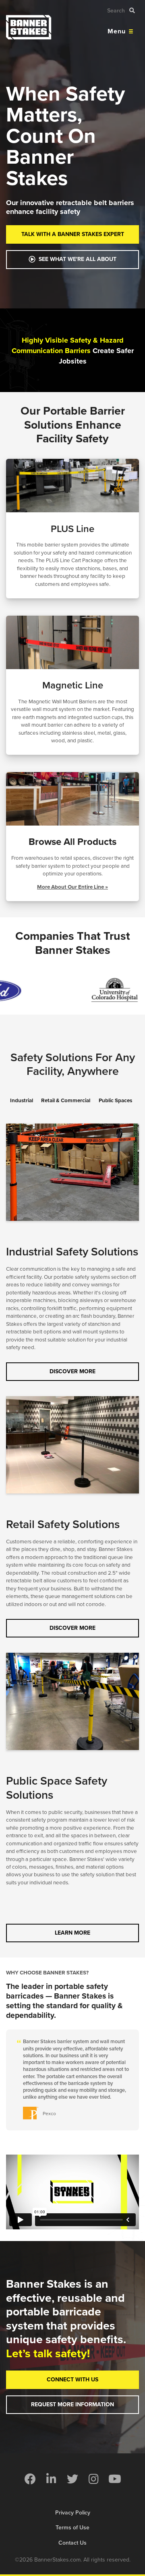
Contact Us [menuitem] (72, 2543)
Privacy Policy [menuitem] (73, 2513)
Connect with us (72, 2380)
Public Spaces (115, 1101)
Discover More (72, 1371)
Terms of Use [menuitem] (72, 2528)
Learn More (72, 1933)
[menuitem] (30, 2479)
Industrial (22, 1101)
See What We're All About (78, 259)
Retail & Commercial (66, 1101)
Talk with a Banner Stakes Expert (73, 234)
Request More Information (72, 2404)
